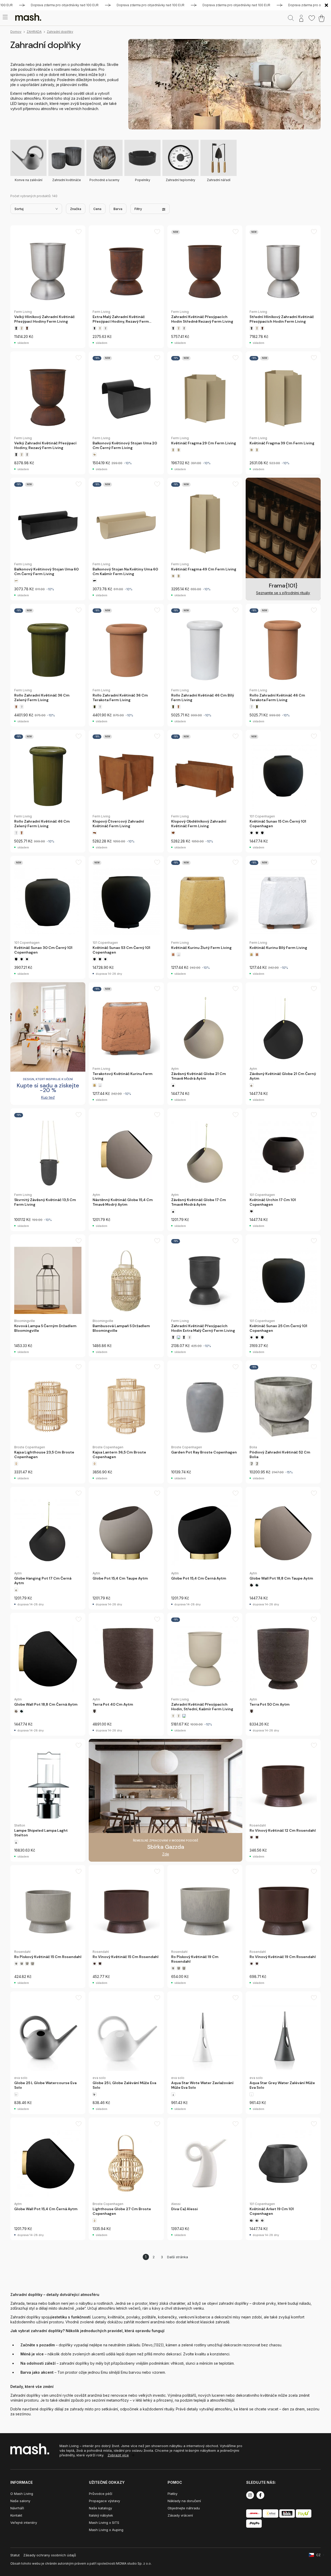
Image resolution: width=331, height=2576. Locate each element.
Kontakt (16, 2515)
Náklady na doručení (184, 2501)
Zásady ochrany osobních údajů (50, 2555)
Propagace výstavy (104, 2501)
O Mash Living (22, 2494)
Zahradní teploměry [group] (180, 180)
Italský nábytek (101, 2515)
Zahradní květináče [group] (67, 180)
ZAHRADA (34, 32)
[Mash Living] (28, 17)
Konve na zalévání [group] (29, 180)
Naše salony (20, 2501)
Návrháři (17, 2508)
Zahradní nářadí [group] (219, 180)
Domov (16, 32)
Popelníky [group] (143, 180)
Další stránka (178, 2257)
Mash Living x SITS (104, 2523)
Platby (172, 2494)
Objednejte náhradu (184, 2508)
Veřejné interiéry (24, 2523)
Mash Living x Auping (106, 2530)
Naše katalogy (100, 2508)
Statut (15, 2555)
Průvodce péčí (101, 2494)
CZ (318, 2555)
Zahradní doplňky (60, 32)
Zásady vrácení (180, 2515)
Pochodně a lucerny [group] (104, 180)
